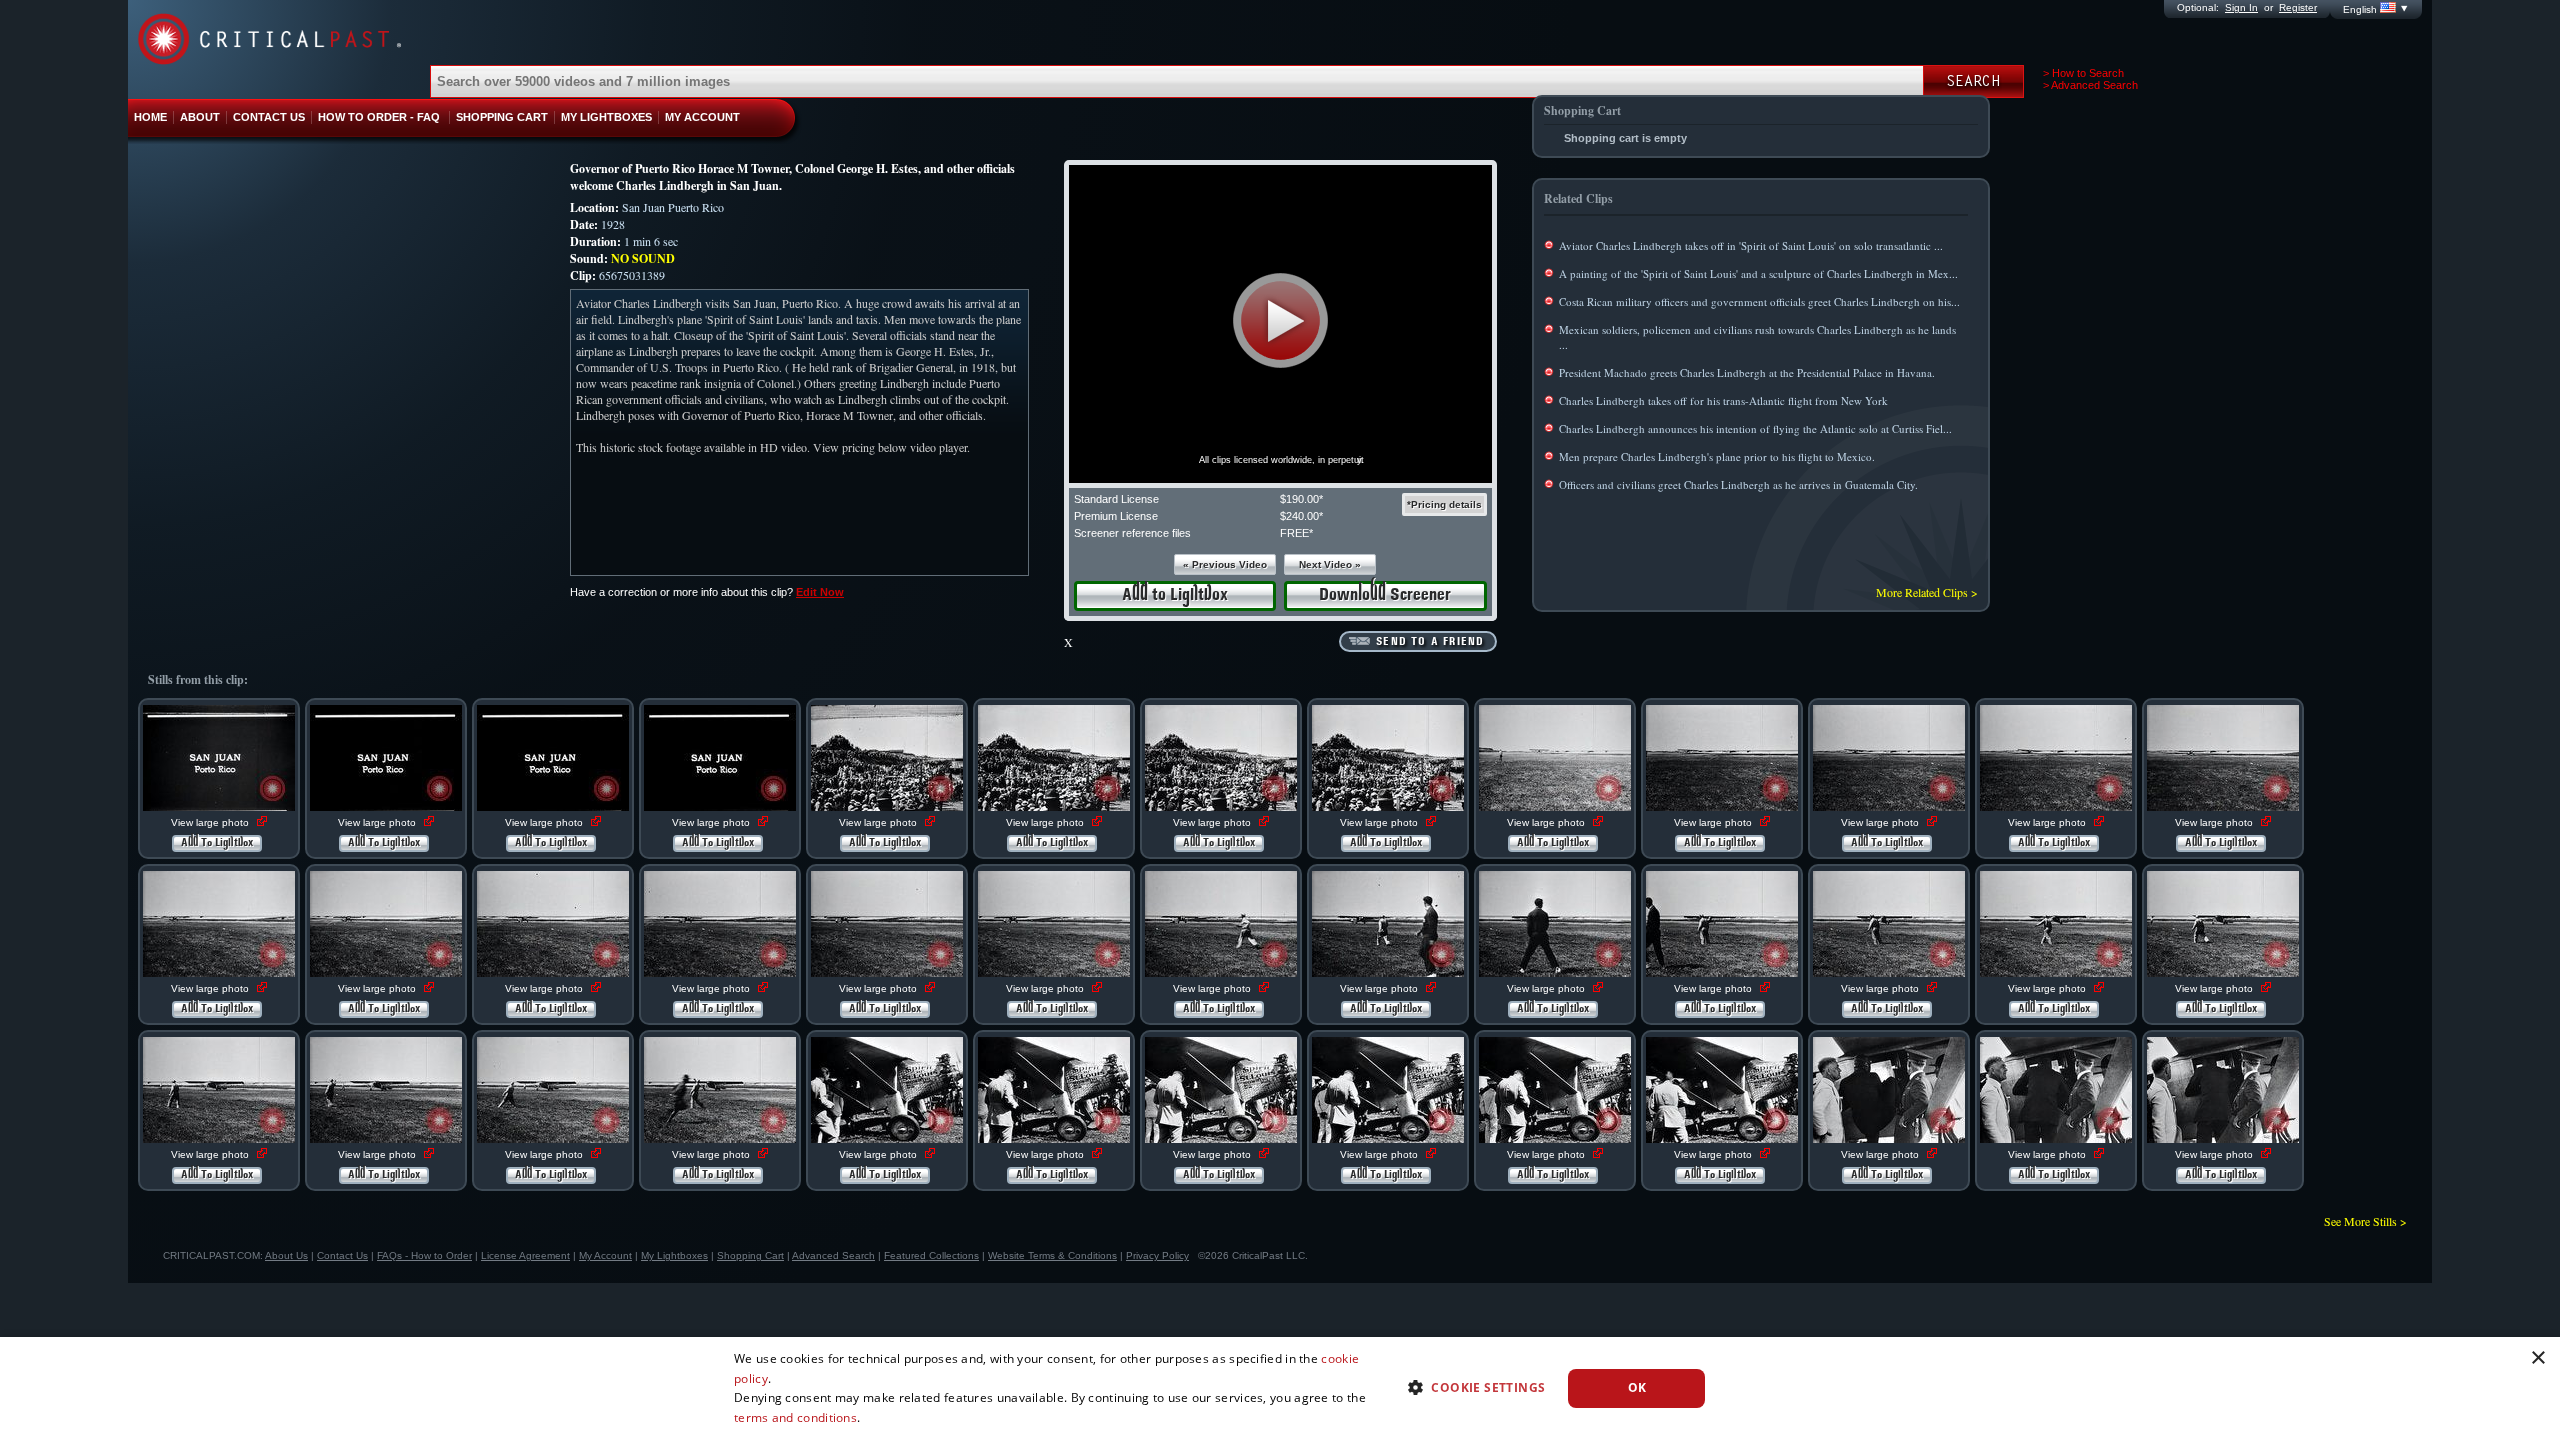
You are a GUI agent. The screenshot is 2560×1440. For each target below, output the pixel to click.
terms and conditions (795, 1417)
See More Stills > (2365, 1221)
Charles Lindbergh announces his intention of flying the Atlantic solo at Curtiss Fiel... (1755, 428)
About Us (286, 1255)
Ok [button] (1637, 1387)
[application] (1280, 324)
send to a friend (1430, 642)
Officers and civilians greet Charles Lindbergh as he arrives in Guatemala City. (1738, 484)
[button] (1280, 320)
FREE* (1296, 533)
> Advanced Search (2090, 85)
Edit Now (820, 592)
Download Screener (1385, 595)
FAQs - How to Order (424, 1255)
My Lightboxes (674, 1255)
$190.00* (1301, 499)
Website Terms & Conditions (1052, 1255)
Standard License (1116, 499)
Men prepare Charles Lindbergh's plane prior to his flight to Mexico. (1717, 456)
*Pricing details (1444, 504)
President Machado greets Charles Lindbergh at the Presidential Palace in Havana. (1747, 372)
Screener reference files (1132, 533)
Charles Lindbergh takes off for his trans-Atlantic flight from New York (1723, 400)
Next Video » (1330, 564)
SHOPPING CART (502, 117)
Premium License (1116, 516)
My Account (605, 1255)
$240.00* (1301, 516)
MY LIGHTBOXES (606, 117)
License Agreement (525, 1255)
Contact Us (342, 1255)
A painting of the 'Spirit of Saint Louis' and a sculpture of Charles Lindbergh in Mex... (1758, 273)
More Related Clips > (1927, 592)
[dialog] (1280, 1388)
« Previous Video (1225, 564)
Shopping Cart (750, 1255)
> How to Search (2083, 73)
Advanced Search (833, 1255)
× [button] (2537, 1358)
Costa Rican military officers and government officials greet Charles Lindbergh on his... (1759, 301)
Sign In (2241, 7)
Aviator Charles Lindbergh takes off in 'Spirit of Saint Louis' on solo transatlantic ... (1751, 245)
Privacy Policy (1157, 1255)
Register (2298, 7)
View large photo (211, 822)
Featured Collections (931, 1255)
